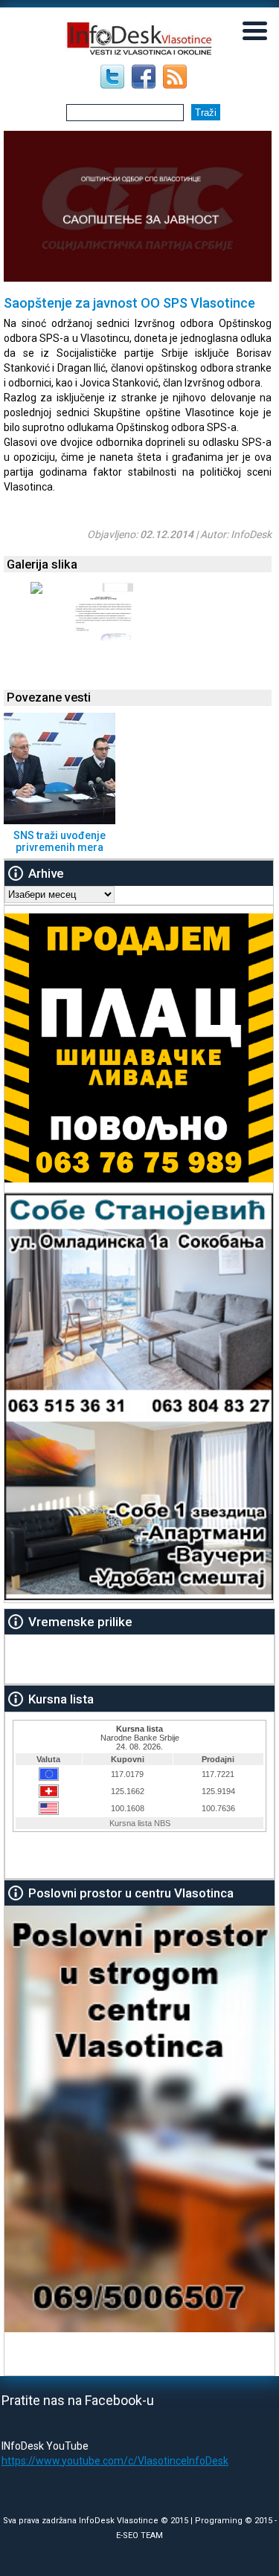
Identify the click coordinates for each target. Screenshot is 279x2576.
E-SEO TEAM (139, 2535)
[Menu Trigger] (255, 30)
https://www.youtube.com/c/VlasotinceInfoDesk (115, 2461)
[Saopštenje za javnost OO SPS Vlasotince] (36, 590)
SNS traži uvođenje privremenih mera (60, 841)
